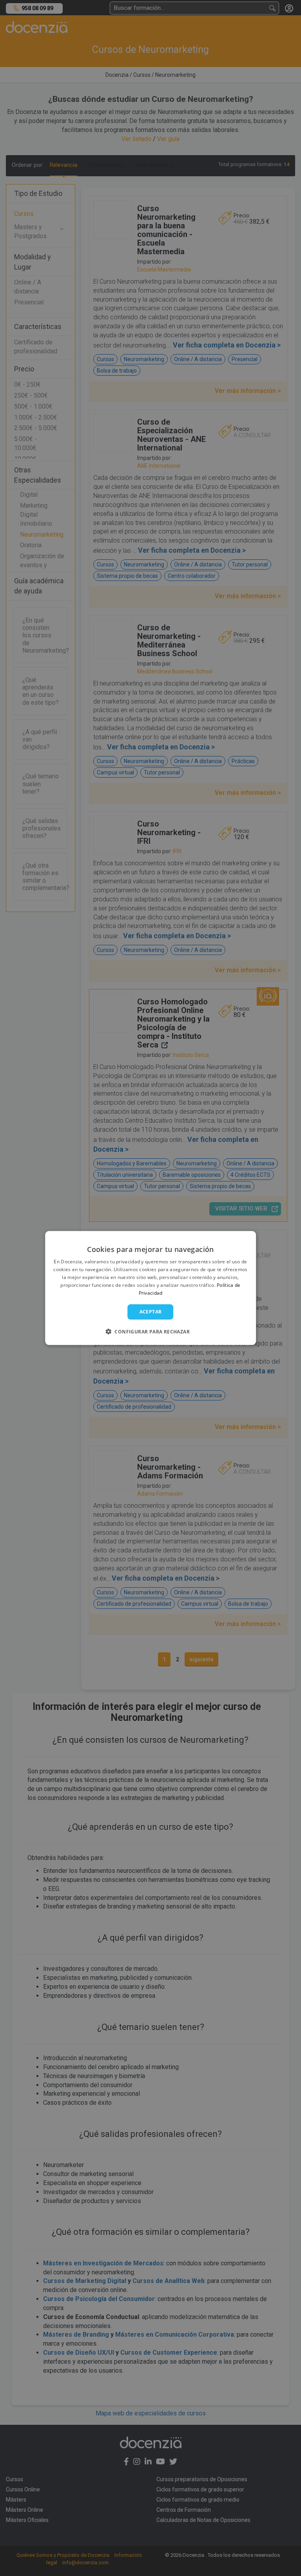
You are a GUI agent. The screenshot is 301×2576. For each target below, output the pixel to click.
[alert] (150, 1288)
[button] (150, 1331)
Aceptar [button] (151, 1312)
